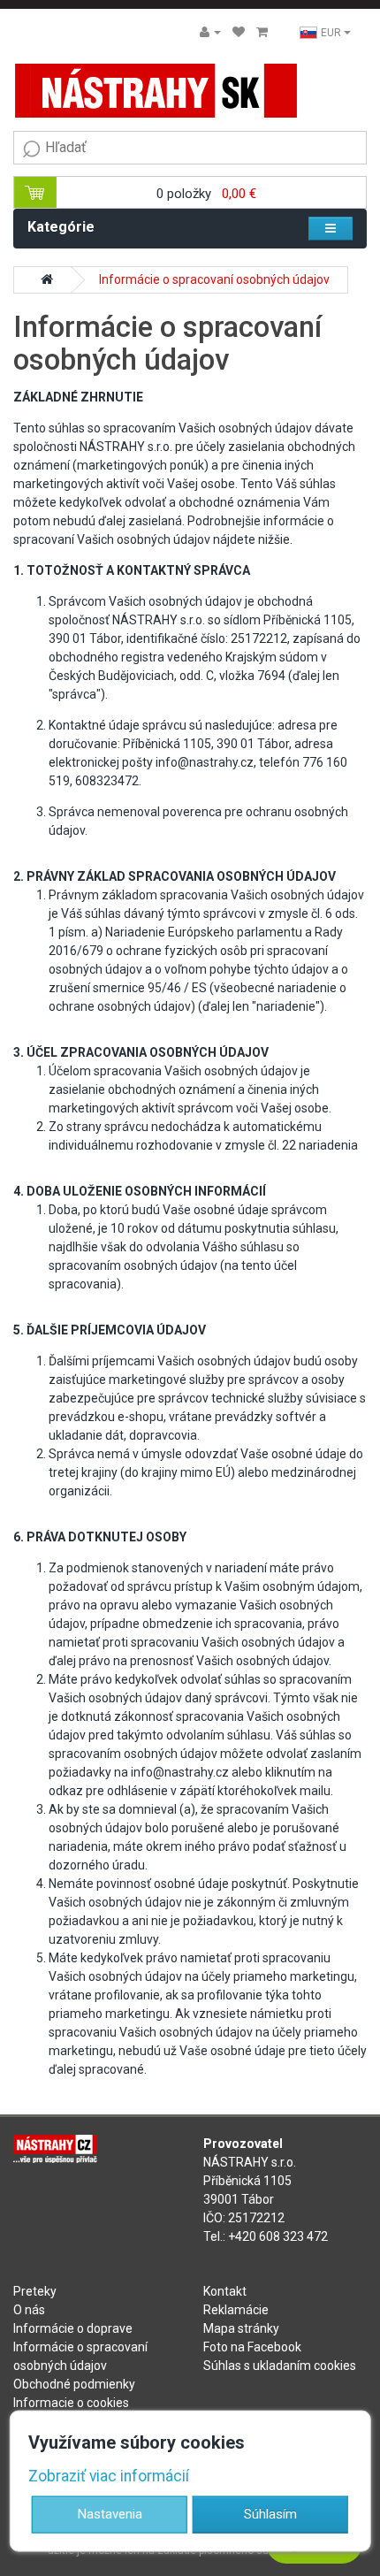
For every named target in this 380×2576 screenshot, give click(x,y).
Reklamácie (236, 2310)
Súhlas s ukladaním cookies (280, 2366)
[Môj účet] (210, 32)
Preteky (35, 2291)
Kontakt (225, 2291)
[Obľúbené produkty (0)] (239, 32)
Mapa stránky (241, 2328)
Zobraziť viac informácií (109, 2475)
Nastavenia (110, 2513)
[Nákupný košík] (262, 32)
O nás (29, 2310)
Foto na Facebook (252, 2347)
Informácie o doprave (73, 2328)
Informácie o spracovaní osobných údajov (214, 279)
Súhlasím (270, 2513)
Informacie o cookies (71, 2403)
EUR (332, 33)
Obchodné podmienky (74, 2384)
